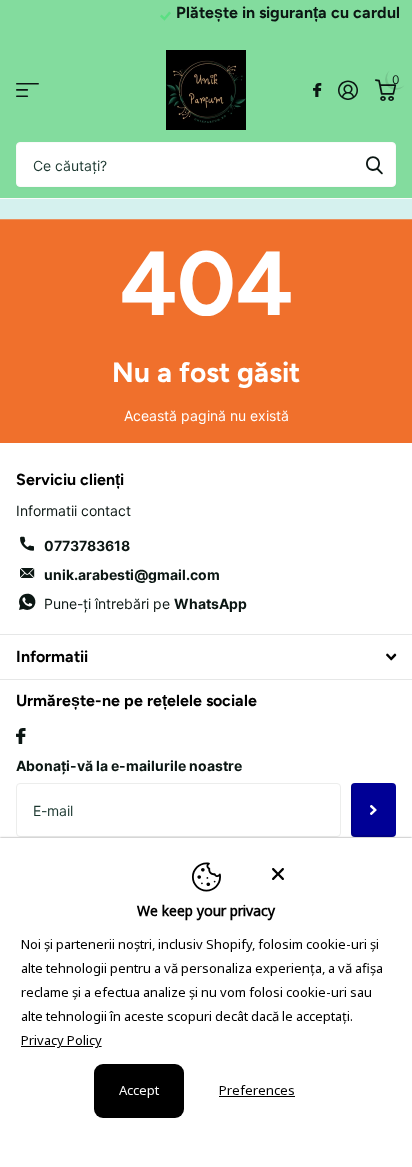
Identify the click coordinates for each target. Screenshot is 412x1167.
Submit (374, 164)
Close (206, 656)
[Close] (328, 873)
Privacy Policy (61, 1040)
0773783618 (87, 545)
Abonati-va (373, 810)
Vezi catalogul (27, 90)
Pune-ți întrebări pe (145, 603)
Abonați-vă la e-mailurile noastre (129, 765)
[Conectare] (347, 90)
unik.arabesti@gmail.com (132, 574)
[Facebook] (21, 736)
